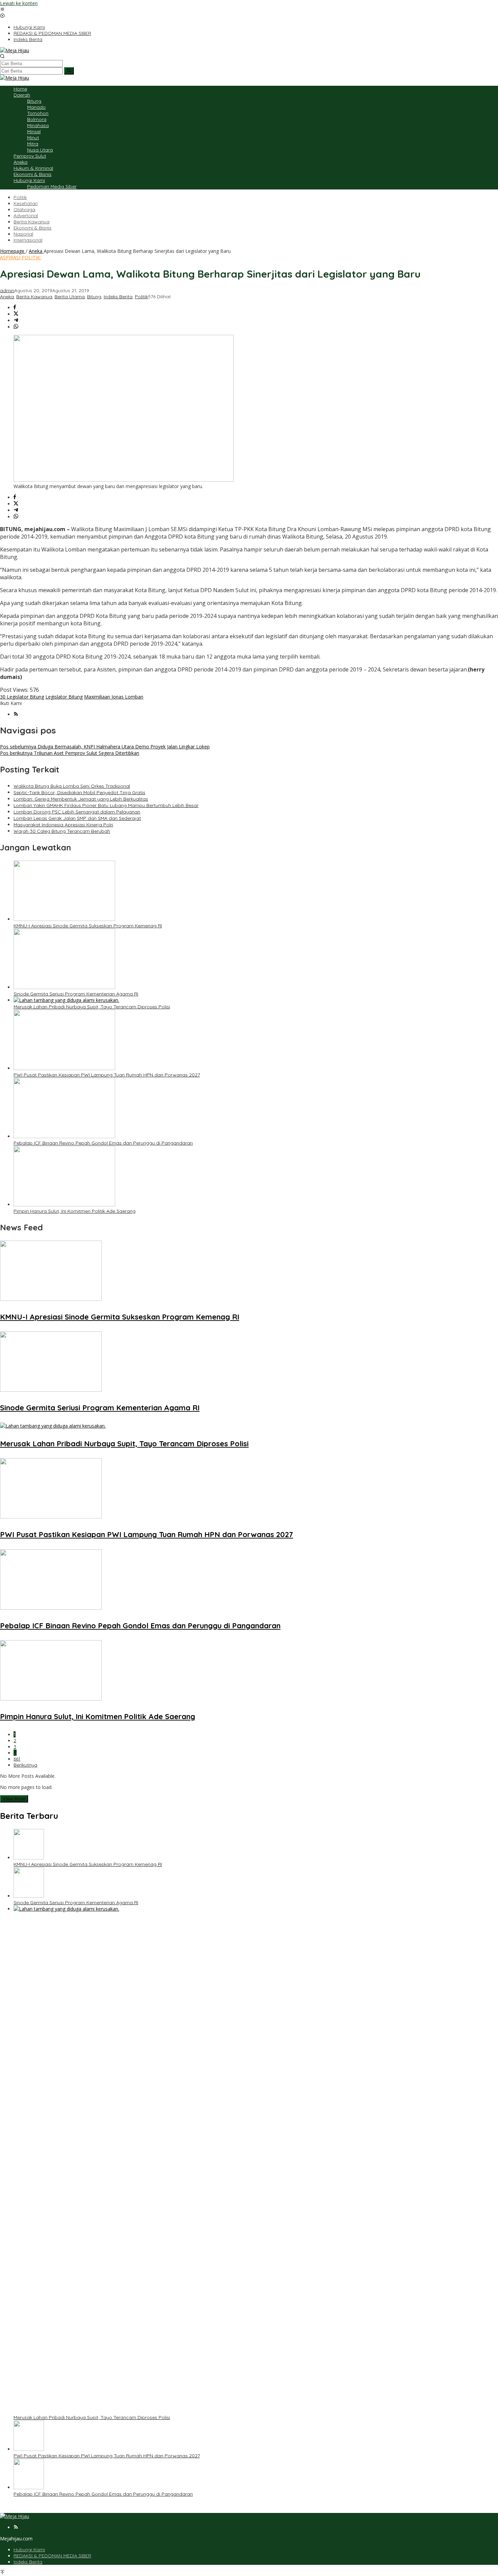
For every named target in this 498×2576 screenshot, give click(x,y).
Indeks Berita (118, 297)
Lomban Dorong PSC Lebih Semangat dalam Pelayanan (77, 812)
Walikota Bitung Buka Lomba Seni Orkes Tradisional (72, 786)
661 (17, 1759)
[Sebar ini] (15, 308)
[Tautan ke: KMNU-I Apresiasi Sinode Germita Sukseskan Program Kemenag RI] (29, 1858)
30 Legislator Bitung (22, 697)
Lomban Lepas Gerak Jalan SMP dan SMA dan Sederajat (77, 818)
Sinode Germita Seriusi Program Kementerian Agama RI (76, 994)
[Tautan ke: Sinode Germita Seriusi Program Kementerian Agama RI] (29, 1896)
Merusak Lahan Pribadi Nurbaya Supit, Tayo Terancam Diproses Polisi (92, 1007)
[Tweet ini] (16, 314)
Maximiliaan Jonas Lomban (114, 697)
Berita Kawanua (34, 297)
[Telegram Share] (16, 320)
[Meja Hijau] (15, 50)
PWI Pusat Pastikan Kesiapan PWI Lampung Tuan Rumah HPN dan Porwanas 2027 (107, 1075)
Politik (141, 297)
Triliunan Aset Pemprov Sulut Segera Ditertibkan (70, 753)
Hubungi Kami (29, 2550)
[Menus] (2, 10)
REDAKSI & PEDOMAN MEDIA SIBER (52, 2556)
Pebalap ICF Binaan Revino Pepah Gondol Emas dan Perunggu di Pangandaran (103, 1143)
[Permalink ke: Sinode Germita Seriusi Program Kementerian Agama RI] (64, 987)
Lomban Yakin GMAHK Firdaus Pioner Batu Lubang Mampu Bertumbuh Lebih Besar (106, 805)
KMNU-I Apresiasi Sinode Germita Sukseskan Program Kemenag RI (88, 926)
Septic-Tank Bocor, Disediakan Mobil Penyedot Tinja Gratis (79, 792)
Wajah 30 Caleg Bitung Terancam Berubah (62, 831)
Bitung (94, 297)
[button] (69, 71)
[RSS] (16, 714)
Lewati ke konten (19, 3)
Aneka (7, 297)
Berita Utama (70, 297)
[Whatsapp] (16, 327)
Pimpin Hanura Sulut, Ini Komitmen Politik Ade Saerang (75, 1211)
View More (14, 1799)
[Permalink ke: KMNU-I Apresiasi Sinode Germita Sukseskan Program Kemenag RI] (64, 919)
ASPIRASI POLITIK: (20, 257)
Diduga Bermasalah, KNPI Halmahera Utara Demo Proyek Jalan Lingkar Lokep (105, 747)
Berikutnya (25, 1765)
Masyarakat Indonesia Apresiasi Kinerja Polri (63, 825)
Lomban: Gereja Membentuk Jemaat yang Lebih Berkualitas (81, 799)
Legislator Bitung (64, 697)
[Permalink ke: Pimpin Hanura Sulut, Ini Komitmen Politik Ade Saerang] (64, 1204)
